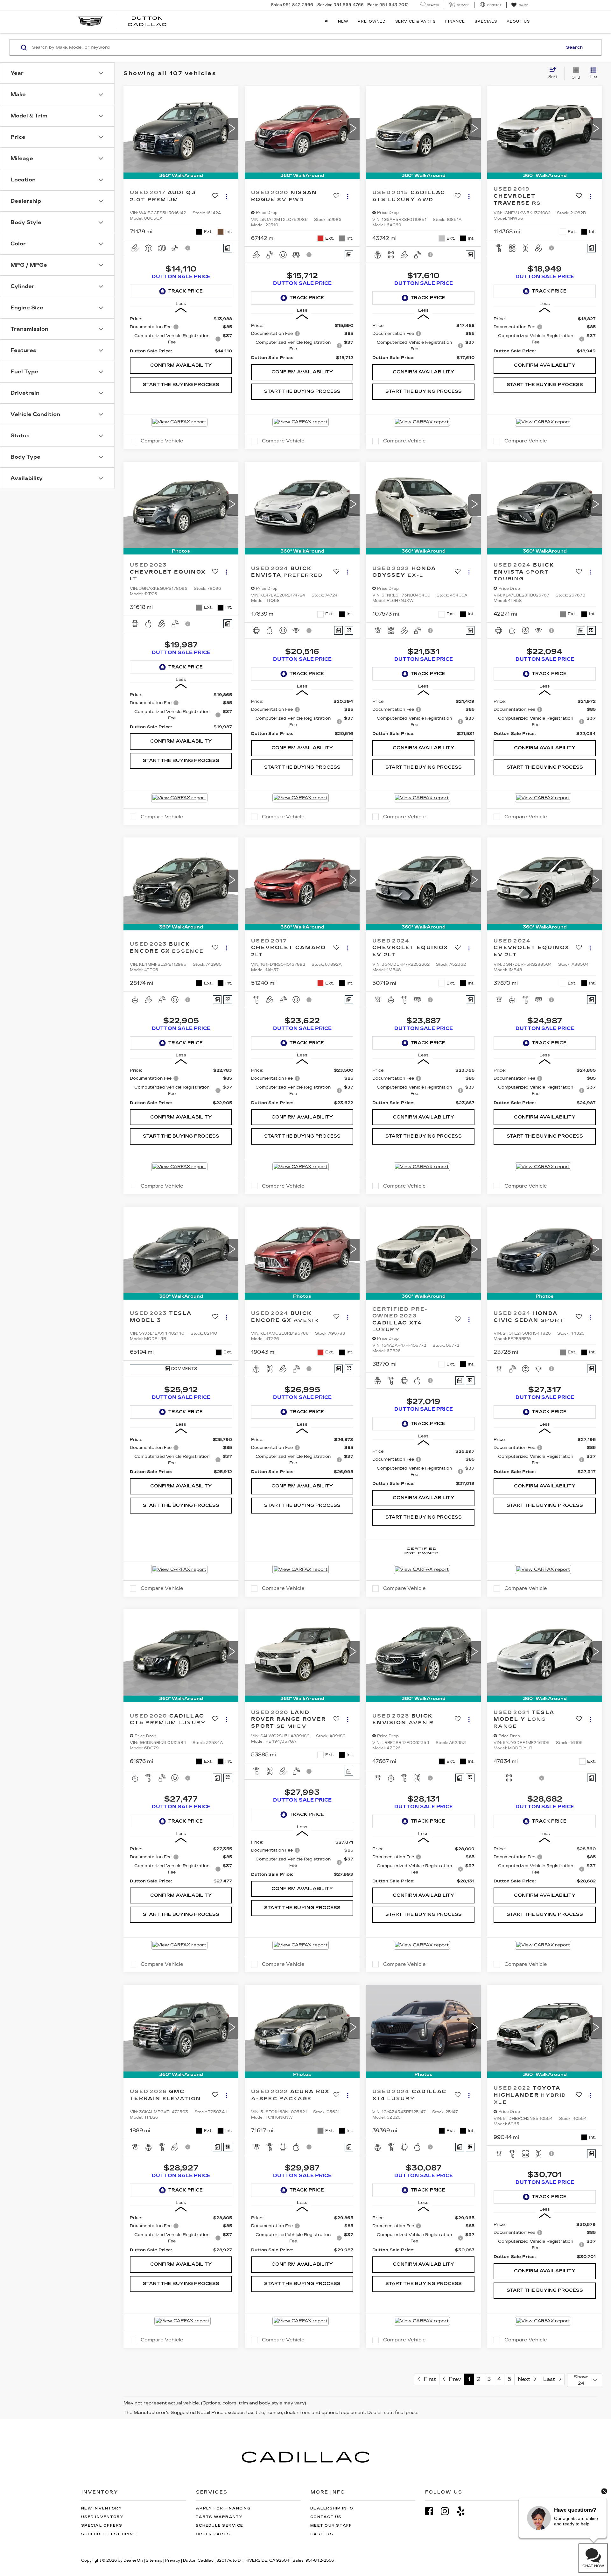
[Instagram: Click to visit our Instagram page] (448, 2511)
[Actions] (226, 196)
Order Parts (213, 2534)
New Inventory (102, 2508)
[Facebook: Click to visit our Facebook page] (432, 2511)
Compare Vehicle (162, 441)
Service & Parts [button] (415, 21)
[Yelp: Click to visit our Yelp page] (464, 2511)
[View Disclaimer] (188, 248)
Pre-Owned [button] (372, 21)
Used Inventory (102, 2517)
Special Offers (102, 2526)
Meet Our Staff (331, 2526)
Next (526, 2379)
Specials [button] (486, 21)
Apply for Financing (223, 2508)
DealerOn (133, 2560)
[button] (232, 129)
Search (574, 47)
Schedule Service (219, 2526)
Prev (453, 2379)
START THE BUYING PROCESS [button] (181, 385)
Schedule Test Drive (109, 2534)
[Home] (327, 22)
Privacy (173, 2560)
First (428, 2379)
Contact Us (326, 2517)
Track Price (186, 291)
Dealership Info (332, 2508)
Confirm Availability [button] (181, 365)
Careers (322, 2534)
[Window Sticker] (349, 630)
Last (551, 2379)
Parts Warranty (219, 2517)
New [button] (343, 21)
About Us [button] (518, 21)
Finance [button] (455, 21)
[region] (181, 335)
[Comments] (228, 248)
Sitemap (154, 2560)
